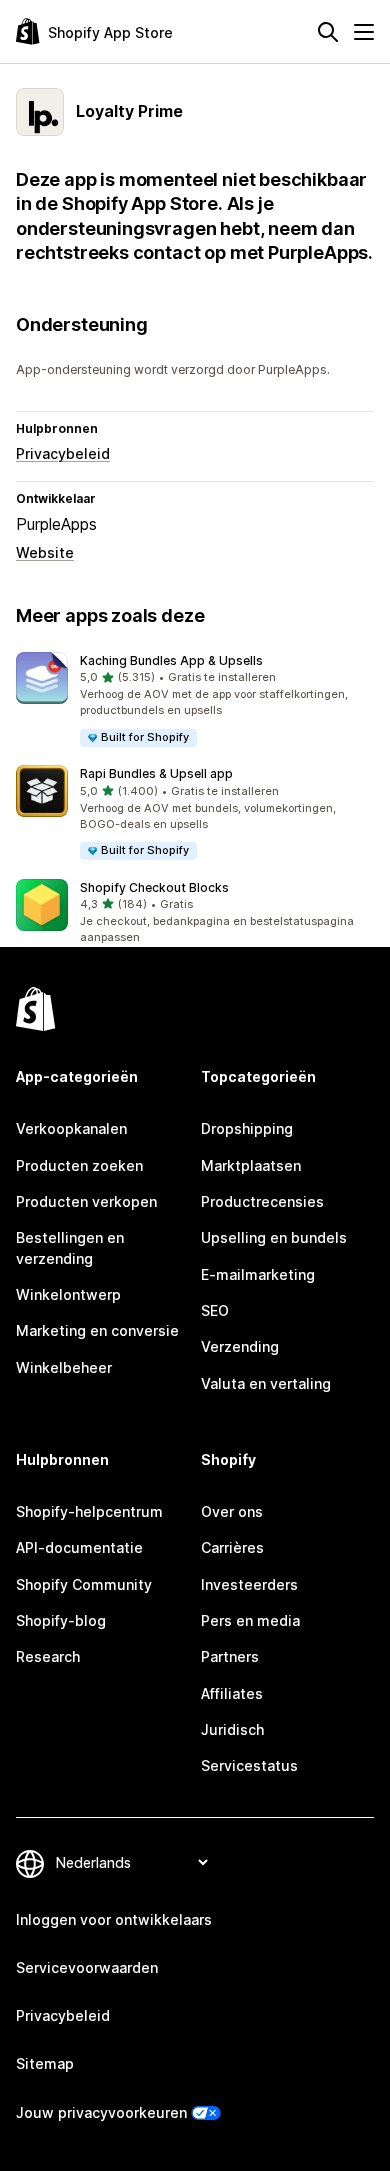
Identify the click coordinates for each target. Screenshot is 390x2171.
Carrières (232, 1547)
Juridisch (232, 1729)
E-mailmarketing (258, 1274)
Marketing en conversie (97, 1330)
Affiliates (232, 1693)
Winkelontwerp (68, 1294)
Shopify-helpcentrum (89, 1511)
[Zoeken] (328, 32)
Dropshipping (247, 1128)
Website (45, 552)
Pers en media (250, 1620)
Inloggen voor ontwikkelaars (114, 1919)
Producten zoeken (79, 1165)
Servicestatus (249, 1765)
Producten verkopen (86, 1201)
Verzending (240, 1346)
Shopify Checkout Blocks (154, 887)
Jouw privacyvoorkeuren (101, 2112)
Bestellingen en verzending (70, 1247)
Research (48, 1656)
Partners (230, 1656)
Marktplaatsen (251, 1165)
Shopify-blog (61, 1620)
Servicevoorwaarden (87, 1967)
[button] (195, 700)
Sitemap (45, 2063)
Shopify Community (84, 1584)
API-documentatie (79, 1547)
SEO (215, 1310)
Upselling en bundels (274, 1237)
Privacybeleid (63, 453)
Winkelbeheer (64, 1367)
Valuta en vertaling (266, 1383)
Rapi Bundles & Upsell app (156, 773)
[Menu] (364, 32)
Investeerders (249, 1584)
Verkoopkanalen (71, 1128)
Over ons (232, 1511)
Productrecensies (262, 1201)
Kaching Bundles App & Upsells (171, 660)
